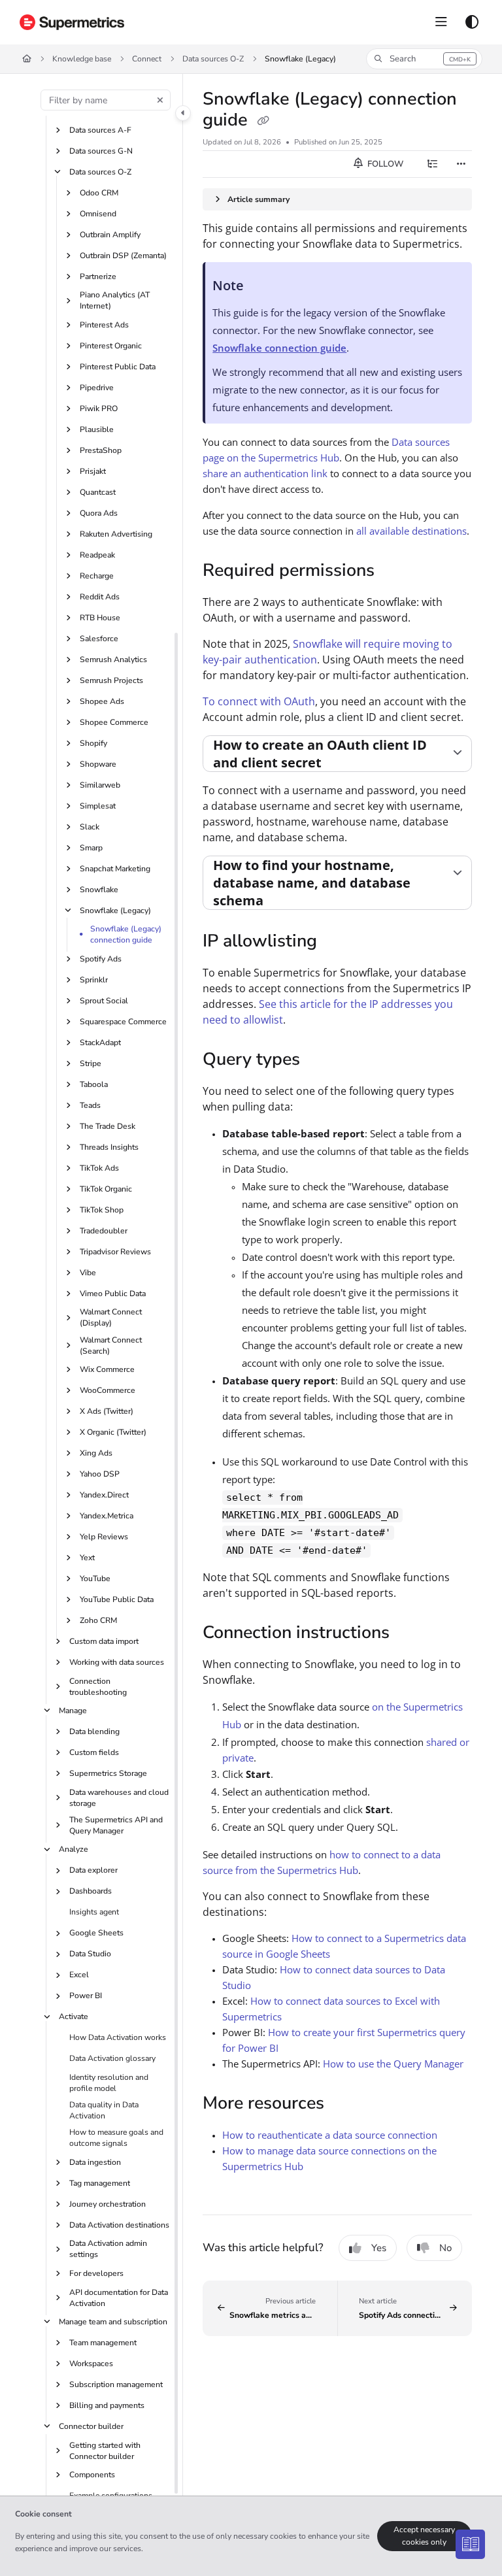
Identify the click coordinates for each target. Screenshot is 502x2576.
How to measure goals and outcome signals (116, 2138)
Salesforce (99, 639)
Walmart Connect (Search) (111, 1346)
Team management (103, 2343)
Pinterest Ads (104, 325)
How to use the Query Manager (393, 2064)
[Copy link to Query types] (320, 1061)
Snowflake (99, 890)
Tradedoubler (104, 1231)
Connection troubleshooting (98, 1687)
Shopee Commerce (114, 722)
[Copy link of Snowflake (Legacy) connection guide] (263, 121)
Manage (73, 1711)
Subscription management (116, 2384)
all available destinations (411, 531)
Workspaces (91, 2364)
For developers (96, 2273)
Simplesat (98, 806)
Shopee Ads (102, 701)
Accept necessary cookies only (424, 2536)
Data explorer (93, 1870)
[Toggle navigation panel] (183, 113)
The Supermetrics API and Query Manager (116, 1825)
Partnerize (98, 276)
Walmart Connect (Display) (111, 1317)
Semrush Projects (111, 680)
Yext (87, 1558)
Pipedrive (97, 388)
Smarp (91, 848)
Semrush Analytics (113, 660)
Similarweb (100, 785)
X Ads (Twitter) (107, 1411)
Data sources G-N (101, 151)
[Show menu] (441, 22)
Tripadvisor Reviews (115, 1252)
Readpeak (97, 555)
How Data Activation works (118, 2037)
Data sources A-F (100, 130)
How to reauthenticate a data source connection (330, 2135)
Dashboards (91, 1891)
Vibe (88, 1273)
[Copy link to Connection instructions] (410, 1633)
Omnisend (98, 214)
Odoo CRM (99, 193)
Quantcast (98, 492)
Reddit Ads (100, 597)
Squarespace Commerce (123, 1022)
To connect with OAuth (259, 701)
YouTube (95, 1579)
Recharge (97, 576)
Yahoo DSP (100, 1474)
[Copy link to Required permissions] (395, 571)
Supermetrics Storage (108, 1773)
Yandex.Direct (104, 1495)
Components (92, 2475)
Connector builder (91, 2426)
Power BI (86, 1996)
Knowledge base (82, 59)
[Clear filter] (160, 100)
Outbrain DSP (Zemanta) (123, 256)
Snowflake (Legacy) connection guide (126, 934)
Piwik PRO (99, 409)
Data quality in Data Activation (104, 2110)
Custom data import (104, 1641)
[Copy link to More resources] (344, 2104)
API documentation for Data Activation (119, 2298)
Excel (79, 1975)
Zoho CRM (98, 1620)
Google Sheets (96, 1933)
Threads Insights (109, 1147)
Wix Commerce (107, 1369)
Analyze (74, 1849)
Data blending (94, 1731)
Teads (90, 1105)
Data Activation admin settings (108, 2249)
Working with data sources (117, 1662)
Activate (74, 2016)
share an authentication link (265, 473)
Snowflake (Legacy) (300, 59)
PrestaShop (101, 450)
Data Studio (90, 1954)
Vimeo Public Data (113, 1294)
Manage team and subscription (113, 2322)
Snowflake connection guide (279, 348)
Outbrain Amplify (110, 235)
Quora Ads (99, 513)
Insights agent (94, 1912)
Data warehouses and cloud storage (119, 1798)
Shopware (98, 764)
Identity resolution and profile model (109, 2083)
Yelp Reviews (104, 1537)
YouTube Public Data (117, 1599)
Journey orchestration (108, 2204)
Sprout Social (104, 1001)
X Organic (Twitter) (113, 1432)
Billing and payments (107, 2405)
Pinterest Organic (111, 346)
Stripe (91, 1063)
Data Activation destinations (119, 2225)
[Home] (72, 22)
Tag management (100, 2183)
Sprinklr (94, 980)
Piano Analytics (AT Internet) (115, 300)
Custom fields (94, 1752)
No (445, 2248)
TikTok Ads (99, 1168)
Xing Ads (96, 1453)
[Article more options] (461, 164)
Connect (147, 59)
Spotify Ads (101, 959)
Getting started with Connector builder (105, 2451)
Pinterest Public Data (118, 367)
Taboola (94, 1084)
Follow (384, 164)
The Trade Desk (108, 1126)
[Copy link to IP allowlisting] (337, 943)
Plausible (97, 429)
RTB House (100, 618)
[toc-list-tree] (433, 164)
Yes (379, 2248)
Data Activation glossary (112, 2058)
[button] (424, 59)
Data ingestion (95, 2162)
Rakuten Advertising (116, 534)
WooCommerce (108, 1390)
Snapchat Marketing (115, 869)
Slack (90, 827)
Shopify (93, 743)
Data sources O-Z (213, 59)
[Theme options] (472, 22)
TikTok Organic (106, 1189)
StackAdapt (100, 1043)
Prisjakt (93, 471)
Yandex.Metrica (107, 1516)
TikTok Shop (102, 1210)
